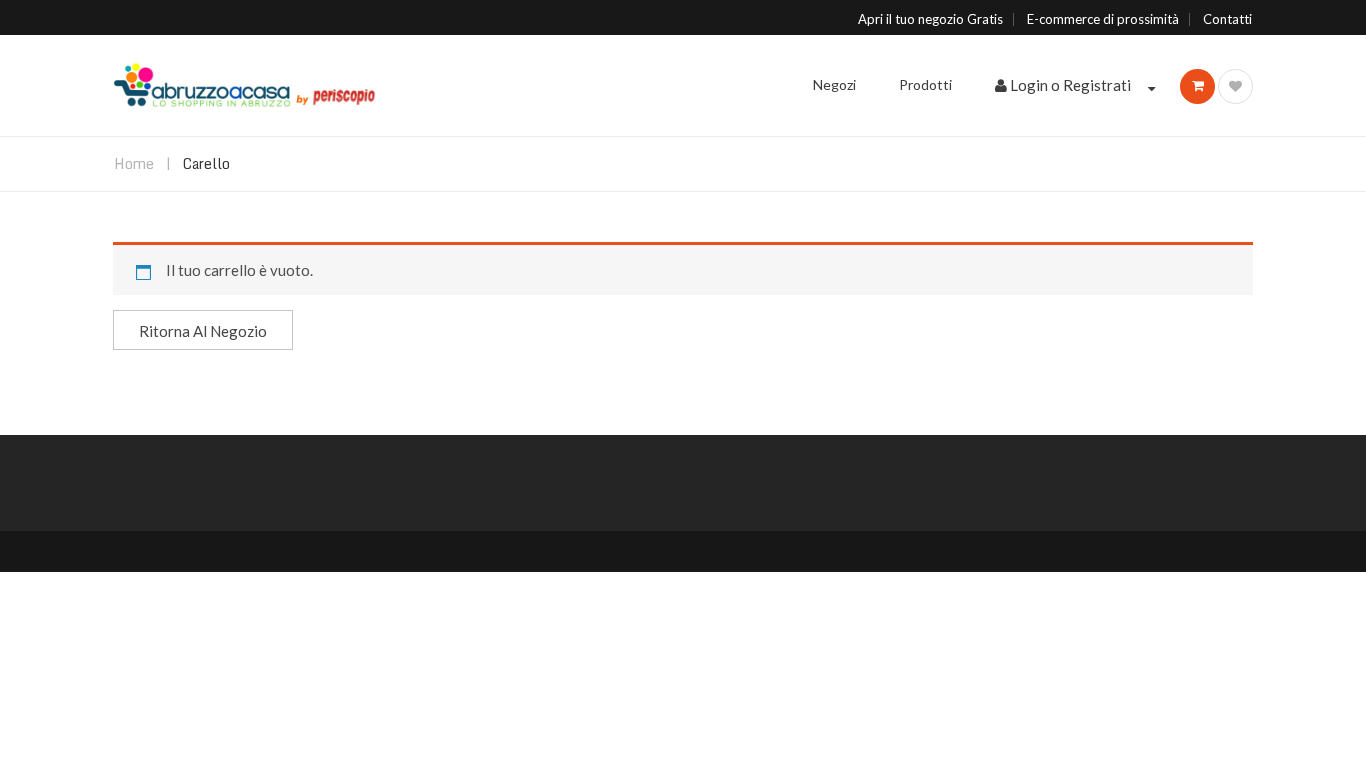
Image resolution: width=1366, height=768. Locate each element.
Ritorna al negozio (203, 331)
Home (134, 163)
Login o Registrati (1070, 85)
